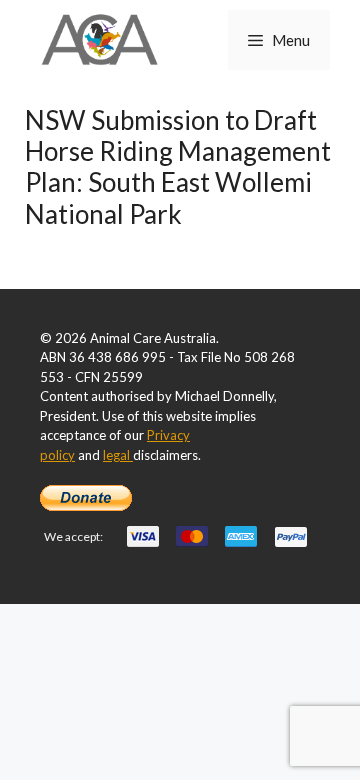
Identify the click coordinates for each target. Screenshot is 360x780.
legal (118, 455)
